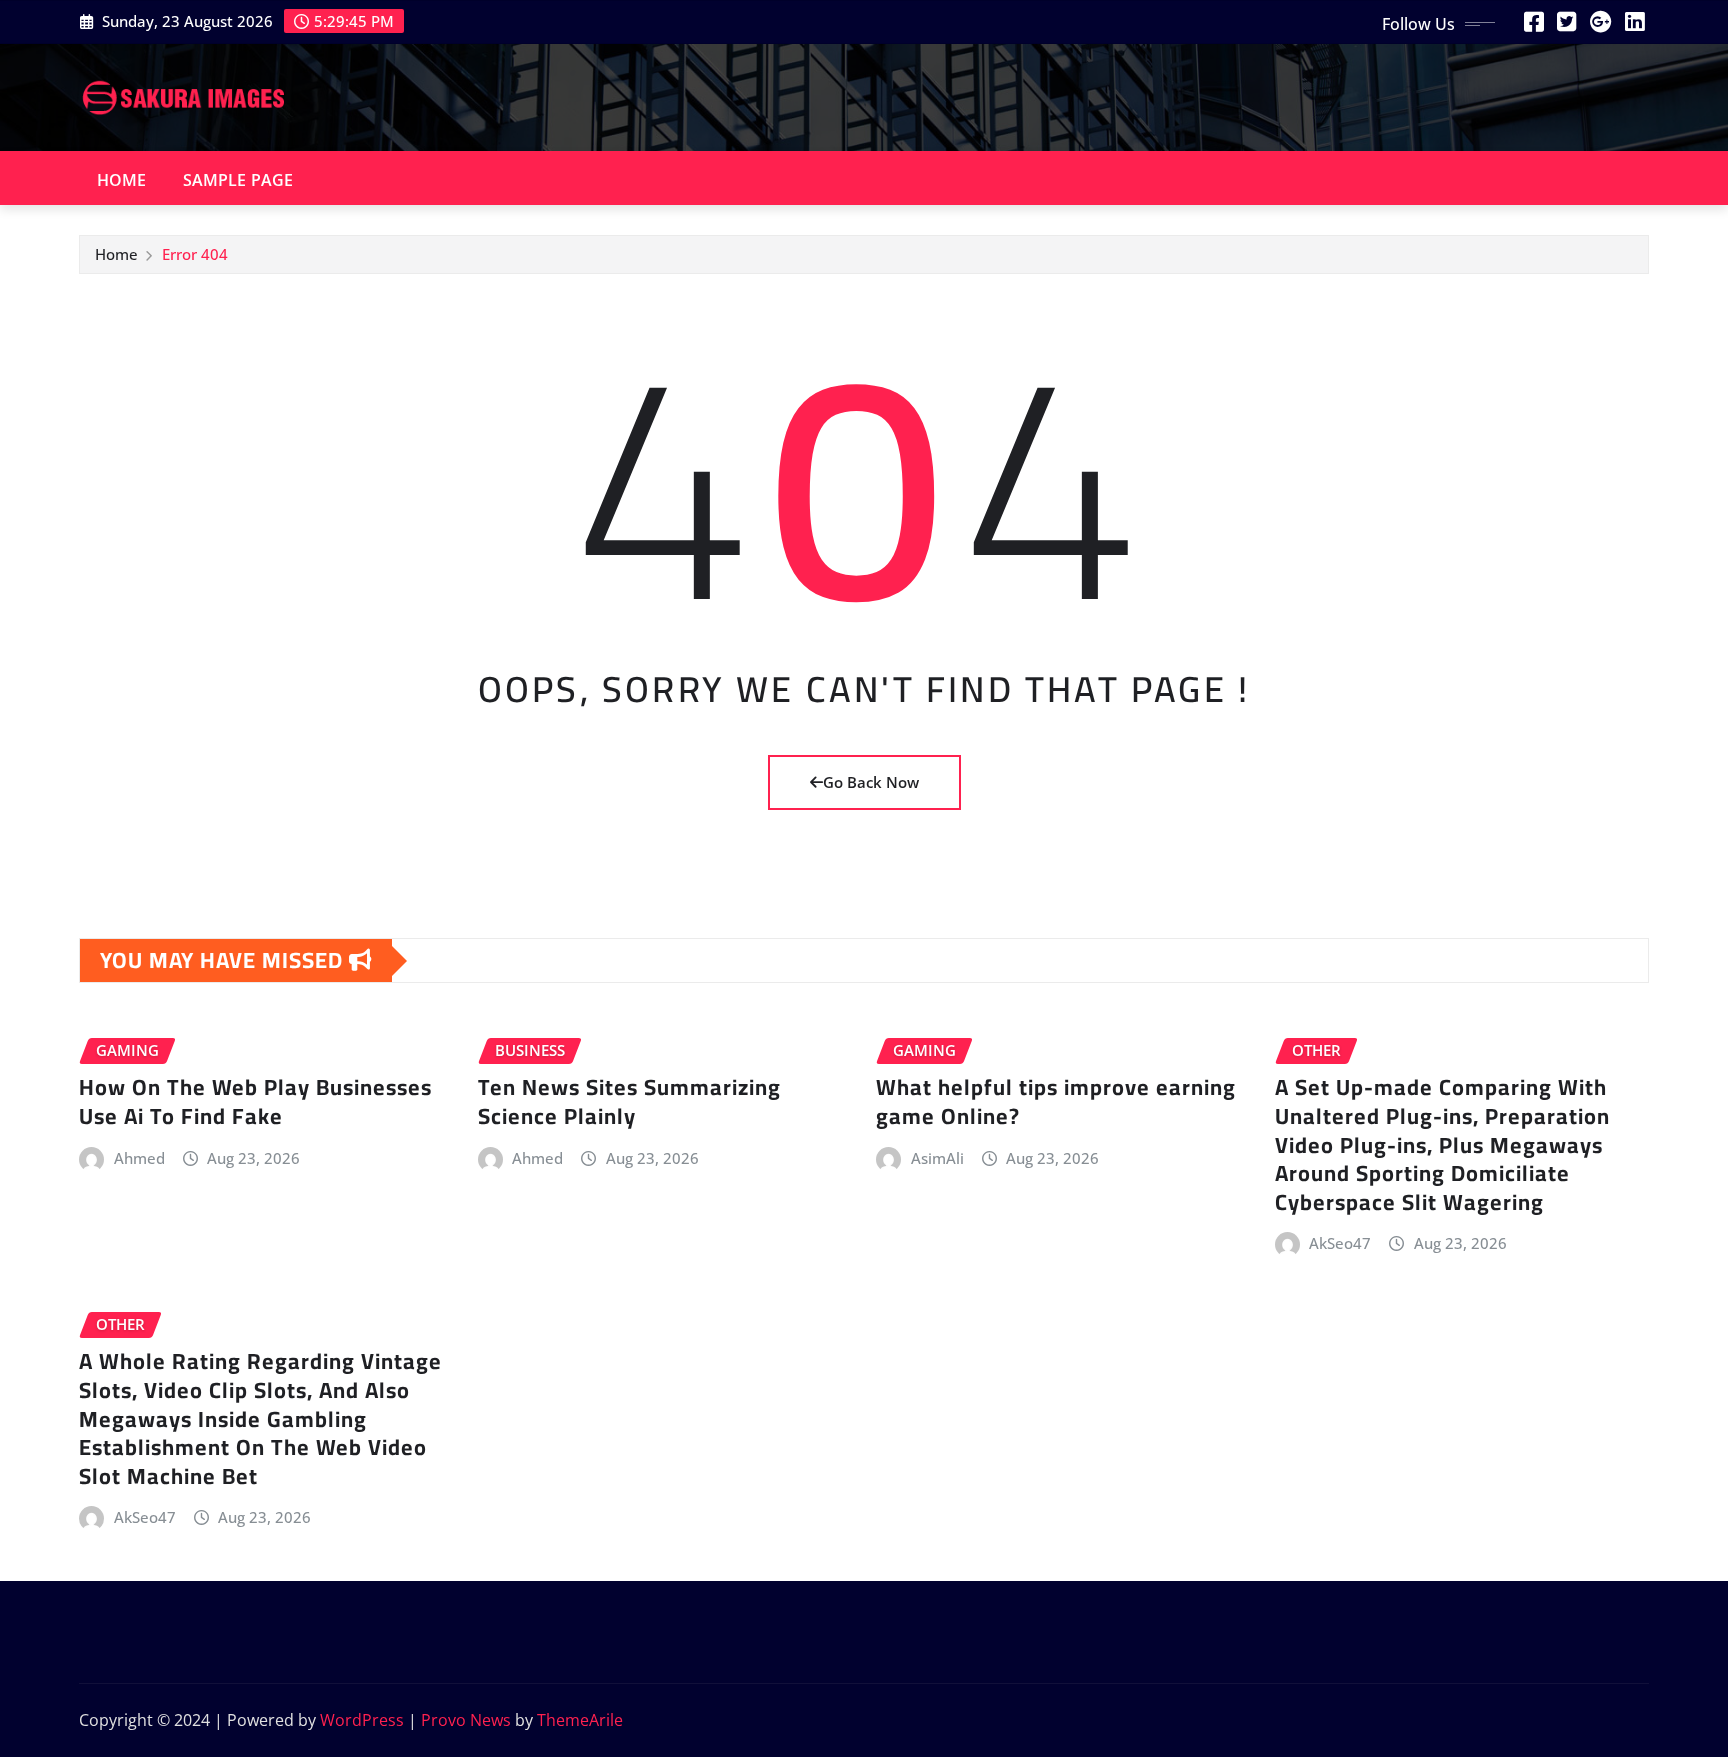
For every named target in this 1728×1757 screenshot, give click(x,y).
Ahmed (139, 1158)
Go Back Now (871, 782)
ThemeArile (580, 1720)
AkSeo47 (1340, 1243)
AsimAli (937, 1158)
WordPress (362, 1720)
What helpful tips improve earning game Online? (1056, 1101)
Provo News (466, 1720)
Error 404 (195, 254)
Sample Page (238, 180)
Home (122, 180)
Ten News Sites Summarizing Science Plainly (629, 1101)
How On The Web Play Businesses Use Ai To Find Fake (255, 1101)
